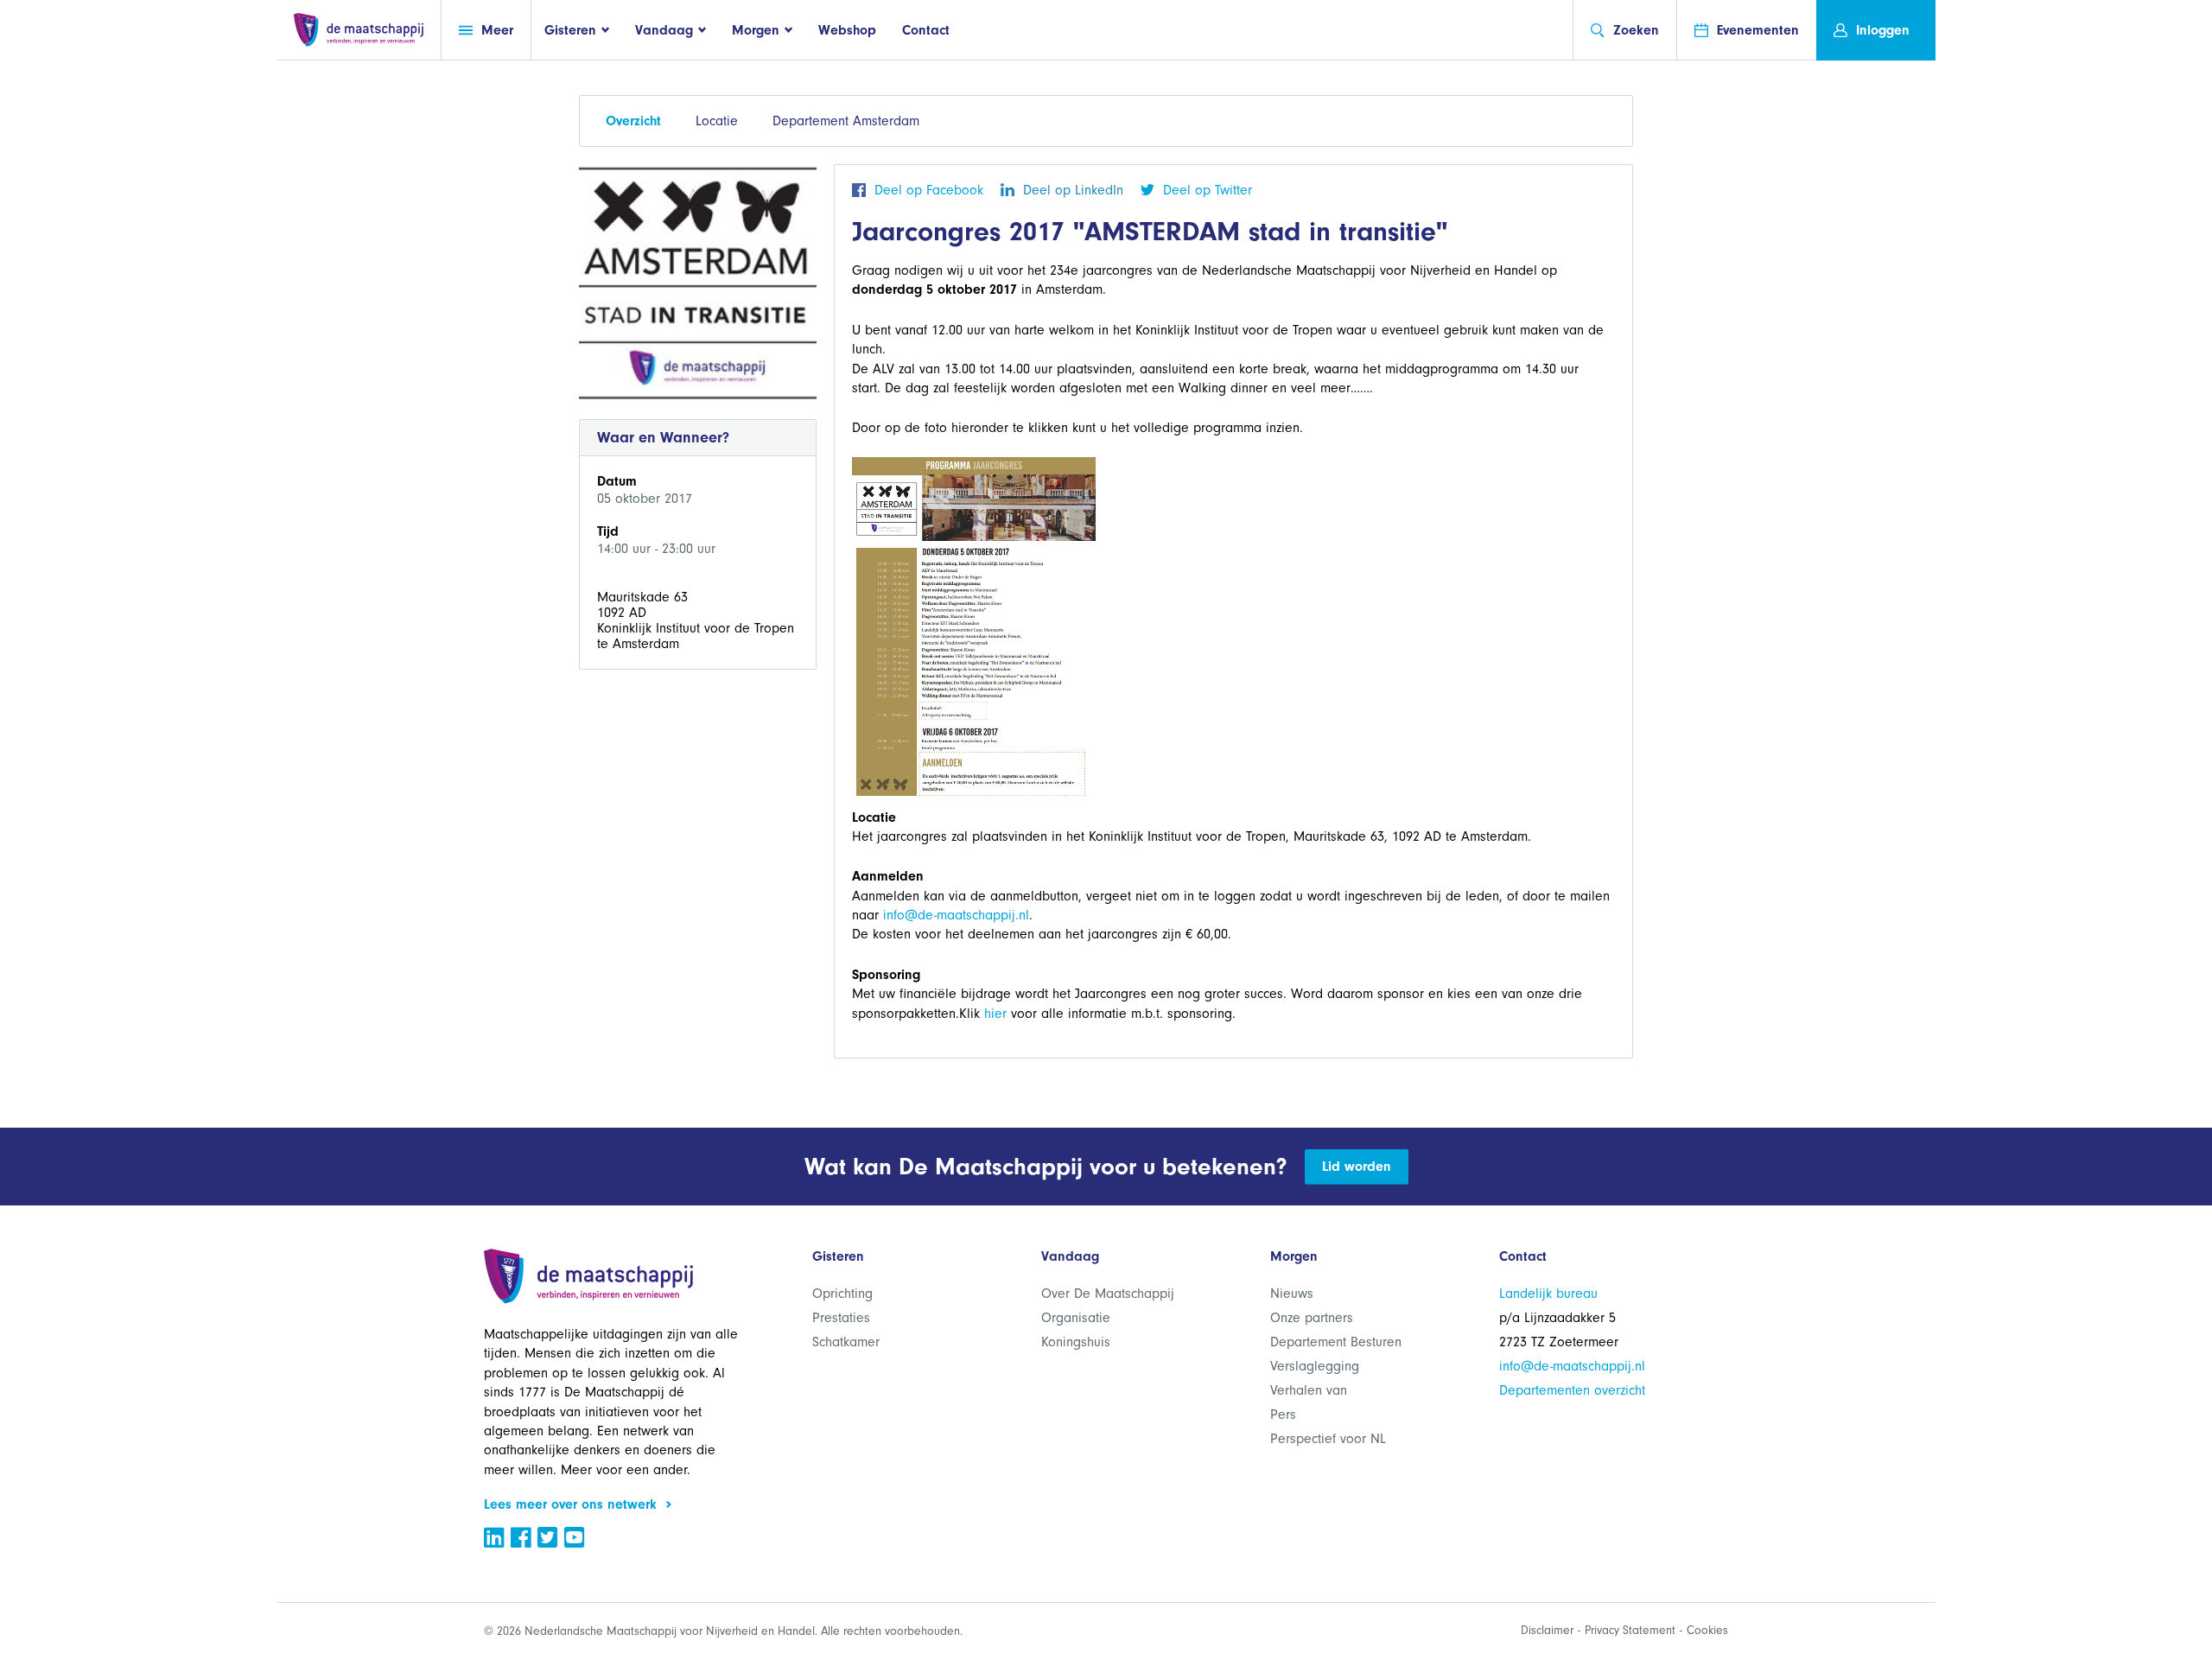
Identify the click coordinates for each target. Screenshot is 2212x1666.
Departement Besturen (1336, 1342)
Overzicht (633, 121)
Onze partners (1312, 1318)
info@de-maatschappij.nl (956, 915)
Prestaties (841, 1318)
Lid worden (1357, 1167)
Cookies (1707, 1630)
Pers (1283, 1415)
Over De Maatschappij (1108, 1294)
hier (995, 1014)
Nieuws (1292, 1294)
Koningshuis (1076, 1342)
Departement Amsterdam (846, 121)
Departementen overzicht (1572, 1390)
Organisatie (1076, 1318)
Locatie (717, 121)
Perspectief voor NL (1328, 1439)
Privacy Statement (1630, 1630)
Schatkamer (846, 1342)
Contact (926, 30)
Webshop (847, 30)
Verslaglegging (1315, 1366)
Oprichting (842, 1294)
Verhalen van (1309, 1390)
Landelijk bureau (1548, 1294)
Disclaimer (1547, 1630)
